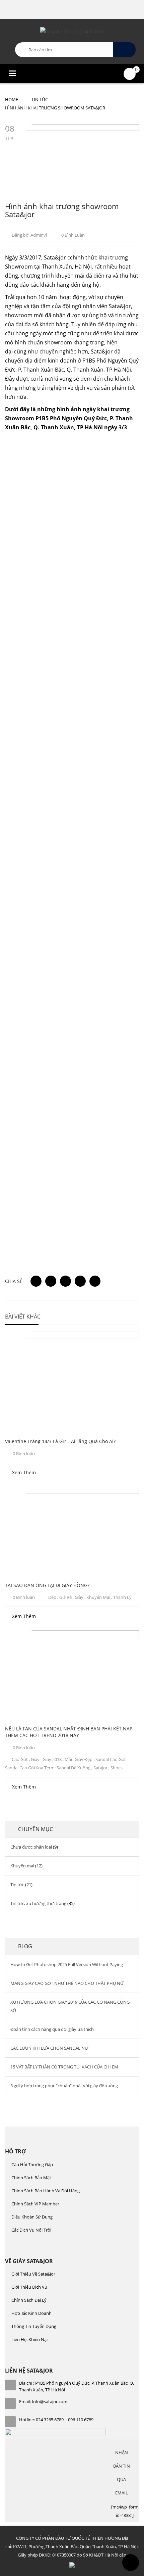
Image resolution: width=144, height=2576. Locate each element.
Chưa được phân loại (31, 1847)
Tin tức (40, 99)
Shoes (117, 1768)
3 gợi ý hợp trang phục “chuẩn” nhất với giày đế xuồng (64, 2086)
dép (52, 1597)
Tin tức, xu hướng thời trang (38, 1903)
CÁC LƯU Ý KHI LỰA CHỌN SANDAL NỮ (49, 2048)
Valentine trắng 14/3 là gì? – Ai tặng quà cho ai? (60, 1441)
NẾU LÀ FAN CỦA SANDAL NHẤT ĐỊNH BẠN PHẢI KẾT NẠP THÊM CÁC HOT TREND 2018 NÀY (69, 1732)
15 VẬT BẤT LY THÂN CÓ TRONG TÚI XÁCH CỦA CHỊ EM (64, 2067)
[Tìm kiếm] (124, 50)
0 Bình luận (73, 235)
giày (79, 1597)
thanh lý (122, 1597)
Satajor (100, 1768)
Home (12, 99)
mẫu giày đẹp (79, 1759)
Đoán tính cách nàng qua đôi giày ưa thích (52, 2029)
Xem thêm (24, 1472)
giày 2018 (52, 1759)
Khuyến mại (22, 1866)
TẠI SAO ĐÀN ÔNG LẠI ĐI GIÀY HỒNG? (47, 1585)
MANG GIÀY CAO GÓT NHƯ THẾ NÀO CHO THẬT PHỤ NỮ (67, 1983)
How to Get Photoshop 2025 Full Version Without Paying (67, 1964)
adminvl (39, 235)
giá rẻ (65, 1597)
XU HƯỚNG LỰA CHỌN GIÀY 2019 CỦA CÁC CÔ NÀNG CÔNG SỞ (70, 2006)
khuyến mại (98, 1597)
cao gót (20, 1759)
